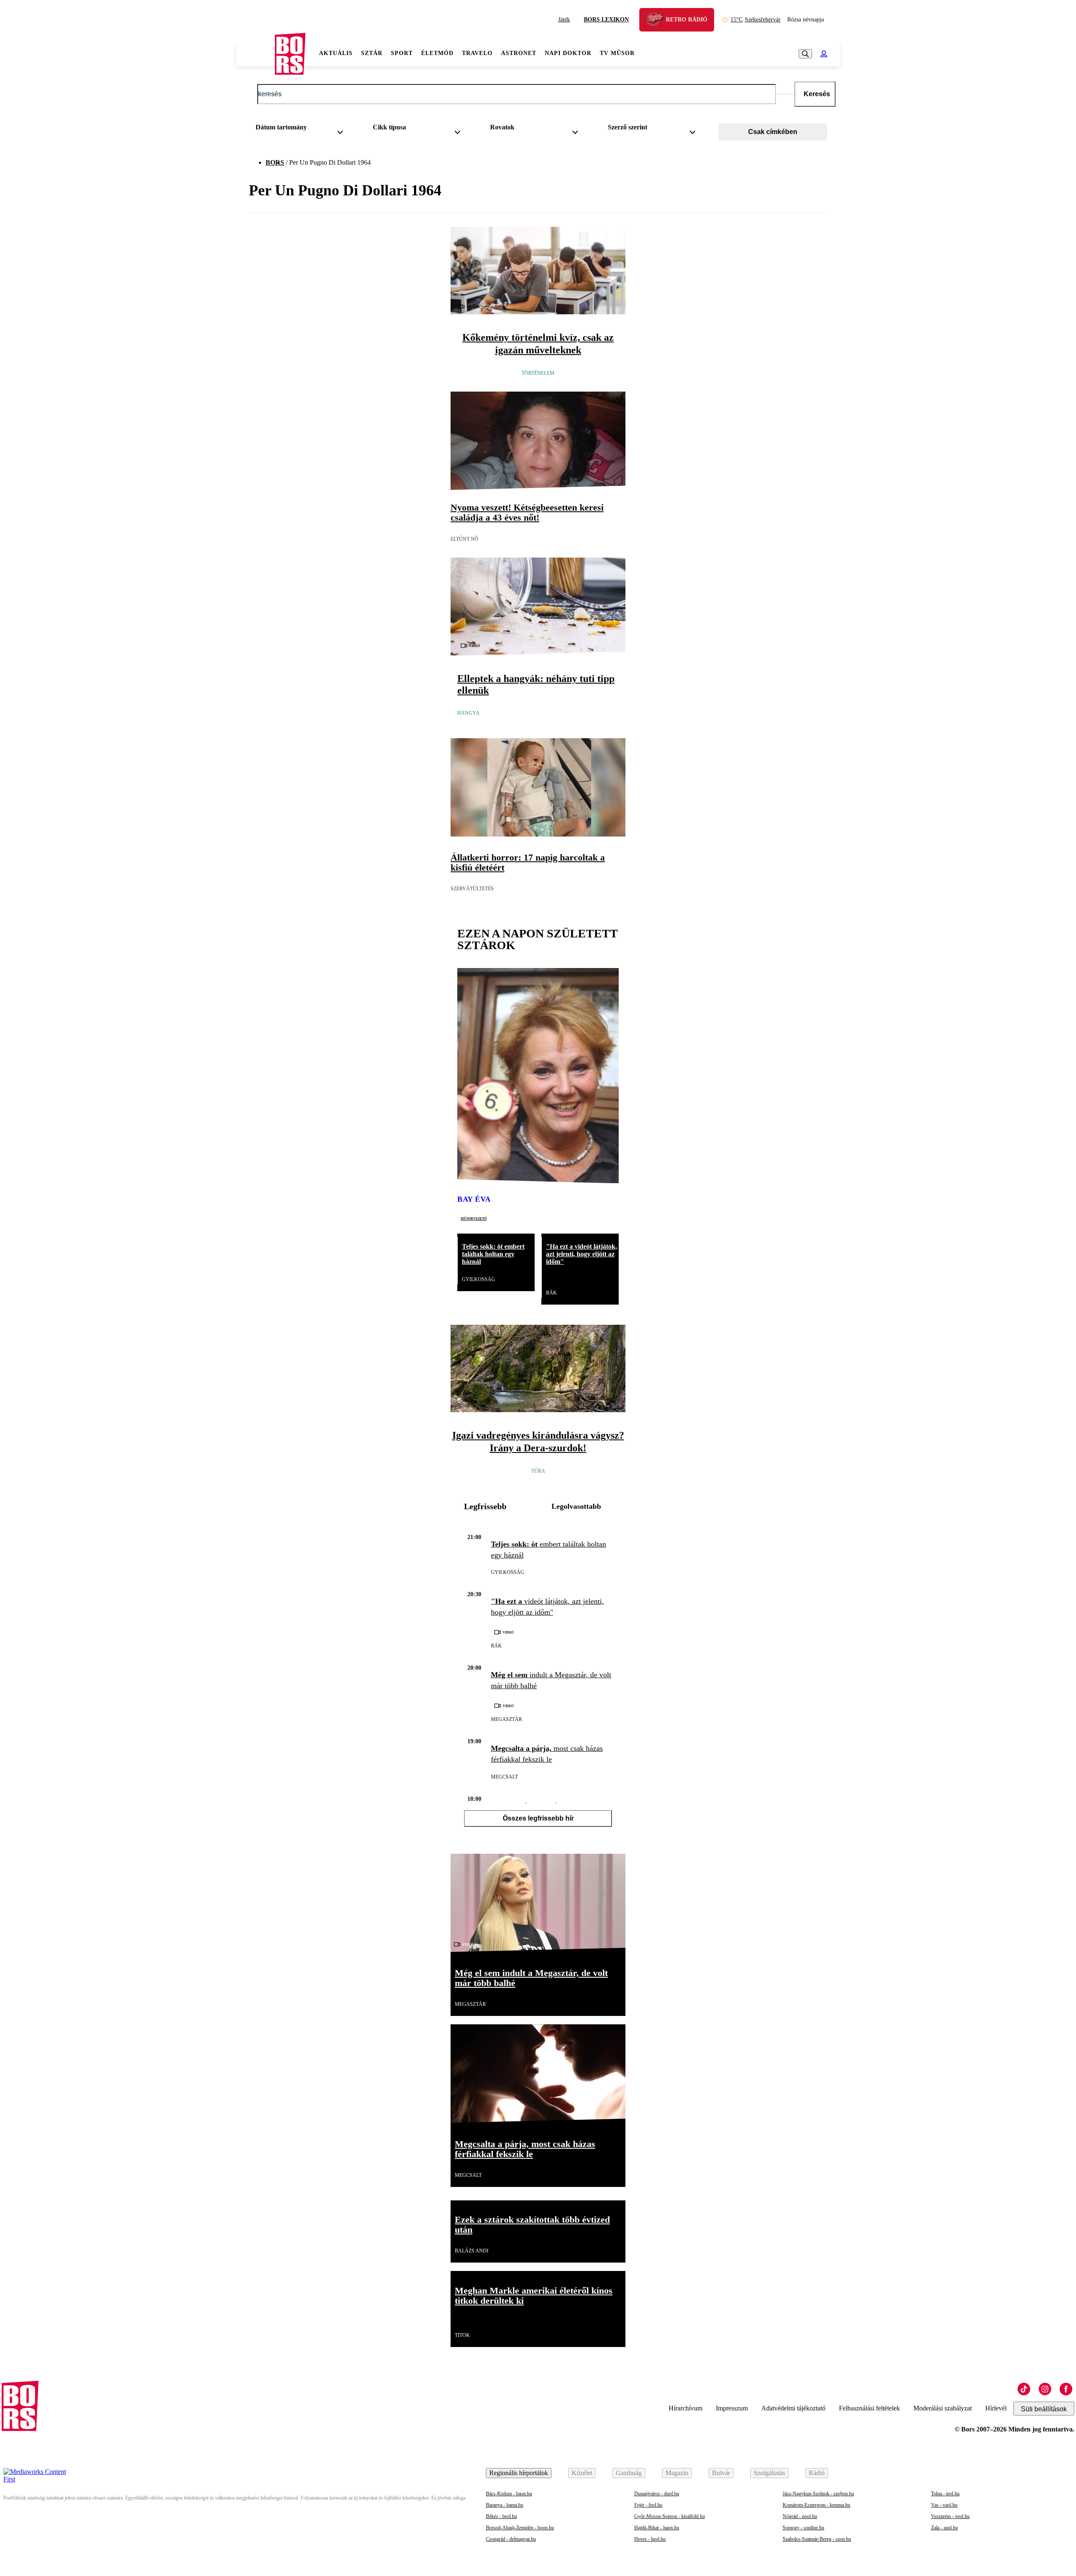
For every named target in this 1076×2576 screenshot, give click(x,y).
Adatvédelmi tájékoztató (793, 2408)
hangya (468, 713)
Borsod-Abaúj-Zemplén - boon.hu (520, 2528)
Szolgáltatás (769, 2473)
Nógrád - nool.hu (800, 2516)
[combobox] (302, 129)
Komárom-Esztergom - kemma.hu (816, 2505)
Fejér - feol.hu (648, 2505)
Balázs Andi (472, 2251)
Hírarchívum (686, 2408)
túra (538, 1471)
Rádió (817, 2473)
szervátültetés (472, 889)
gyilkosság (479, 1279)
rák (551, 1293)
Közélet (582, 2473)
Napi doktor (568, 53)
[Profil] (824, 54)
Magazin (677, 2473)
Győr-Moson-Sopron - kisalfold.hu (670, 2516)
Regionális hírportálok (519, 2473)
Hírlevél (996, 2408)
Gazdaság (629, 2473)
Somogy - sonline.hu (803, 2528)
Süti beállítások (1044, 2409)
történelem (538, 373)
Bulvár (721, 2473)
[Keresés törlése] (785, 94)
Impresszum (732, 2408)
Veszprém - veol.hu (950, 2516)
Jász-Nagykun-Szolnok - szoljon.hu (818, 2494)
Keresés (817, 94)
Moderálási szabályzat (943, 2408)
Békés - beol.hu (501, 2516)
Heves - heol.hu (650, 2539)
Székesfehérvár (756, 20)
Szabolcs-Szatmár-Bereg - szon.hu (817, 2539)
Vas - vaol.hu (944, 2505)
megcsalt (504, 1777)
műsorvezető (474, 1218)
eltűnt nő (464, 539)
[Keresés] (805, 54)
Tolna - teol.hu (945, 2494)
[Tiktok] (1024, 2389)
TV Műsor (617, 53)
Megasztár (506, 1719)
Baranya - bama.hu (505, 2505)
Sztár (372, 53)
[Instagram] (1045, 2389)
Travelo (477, 53)
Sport (402, 53)
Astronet (519, 53)
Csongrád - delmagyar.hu (511, 2539)
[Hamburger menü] (256, 54)
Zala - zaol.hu (944, 2528)
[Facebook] (1066, 2389)
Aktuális (336, 53)
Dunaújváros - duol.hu (657, 2494)
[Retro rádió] (658, 21)
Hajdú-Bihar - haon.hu (657, 2528)
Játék (564, 20)
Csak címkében (773, 132)
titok (462, 2335)
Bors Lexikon (606, 20)
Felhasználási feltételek (869, 2408)
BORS (275, 162)
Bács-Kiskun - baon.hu (509, 2494)
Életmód (437, 53)
